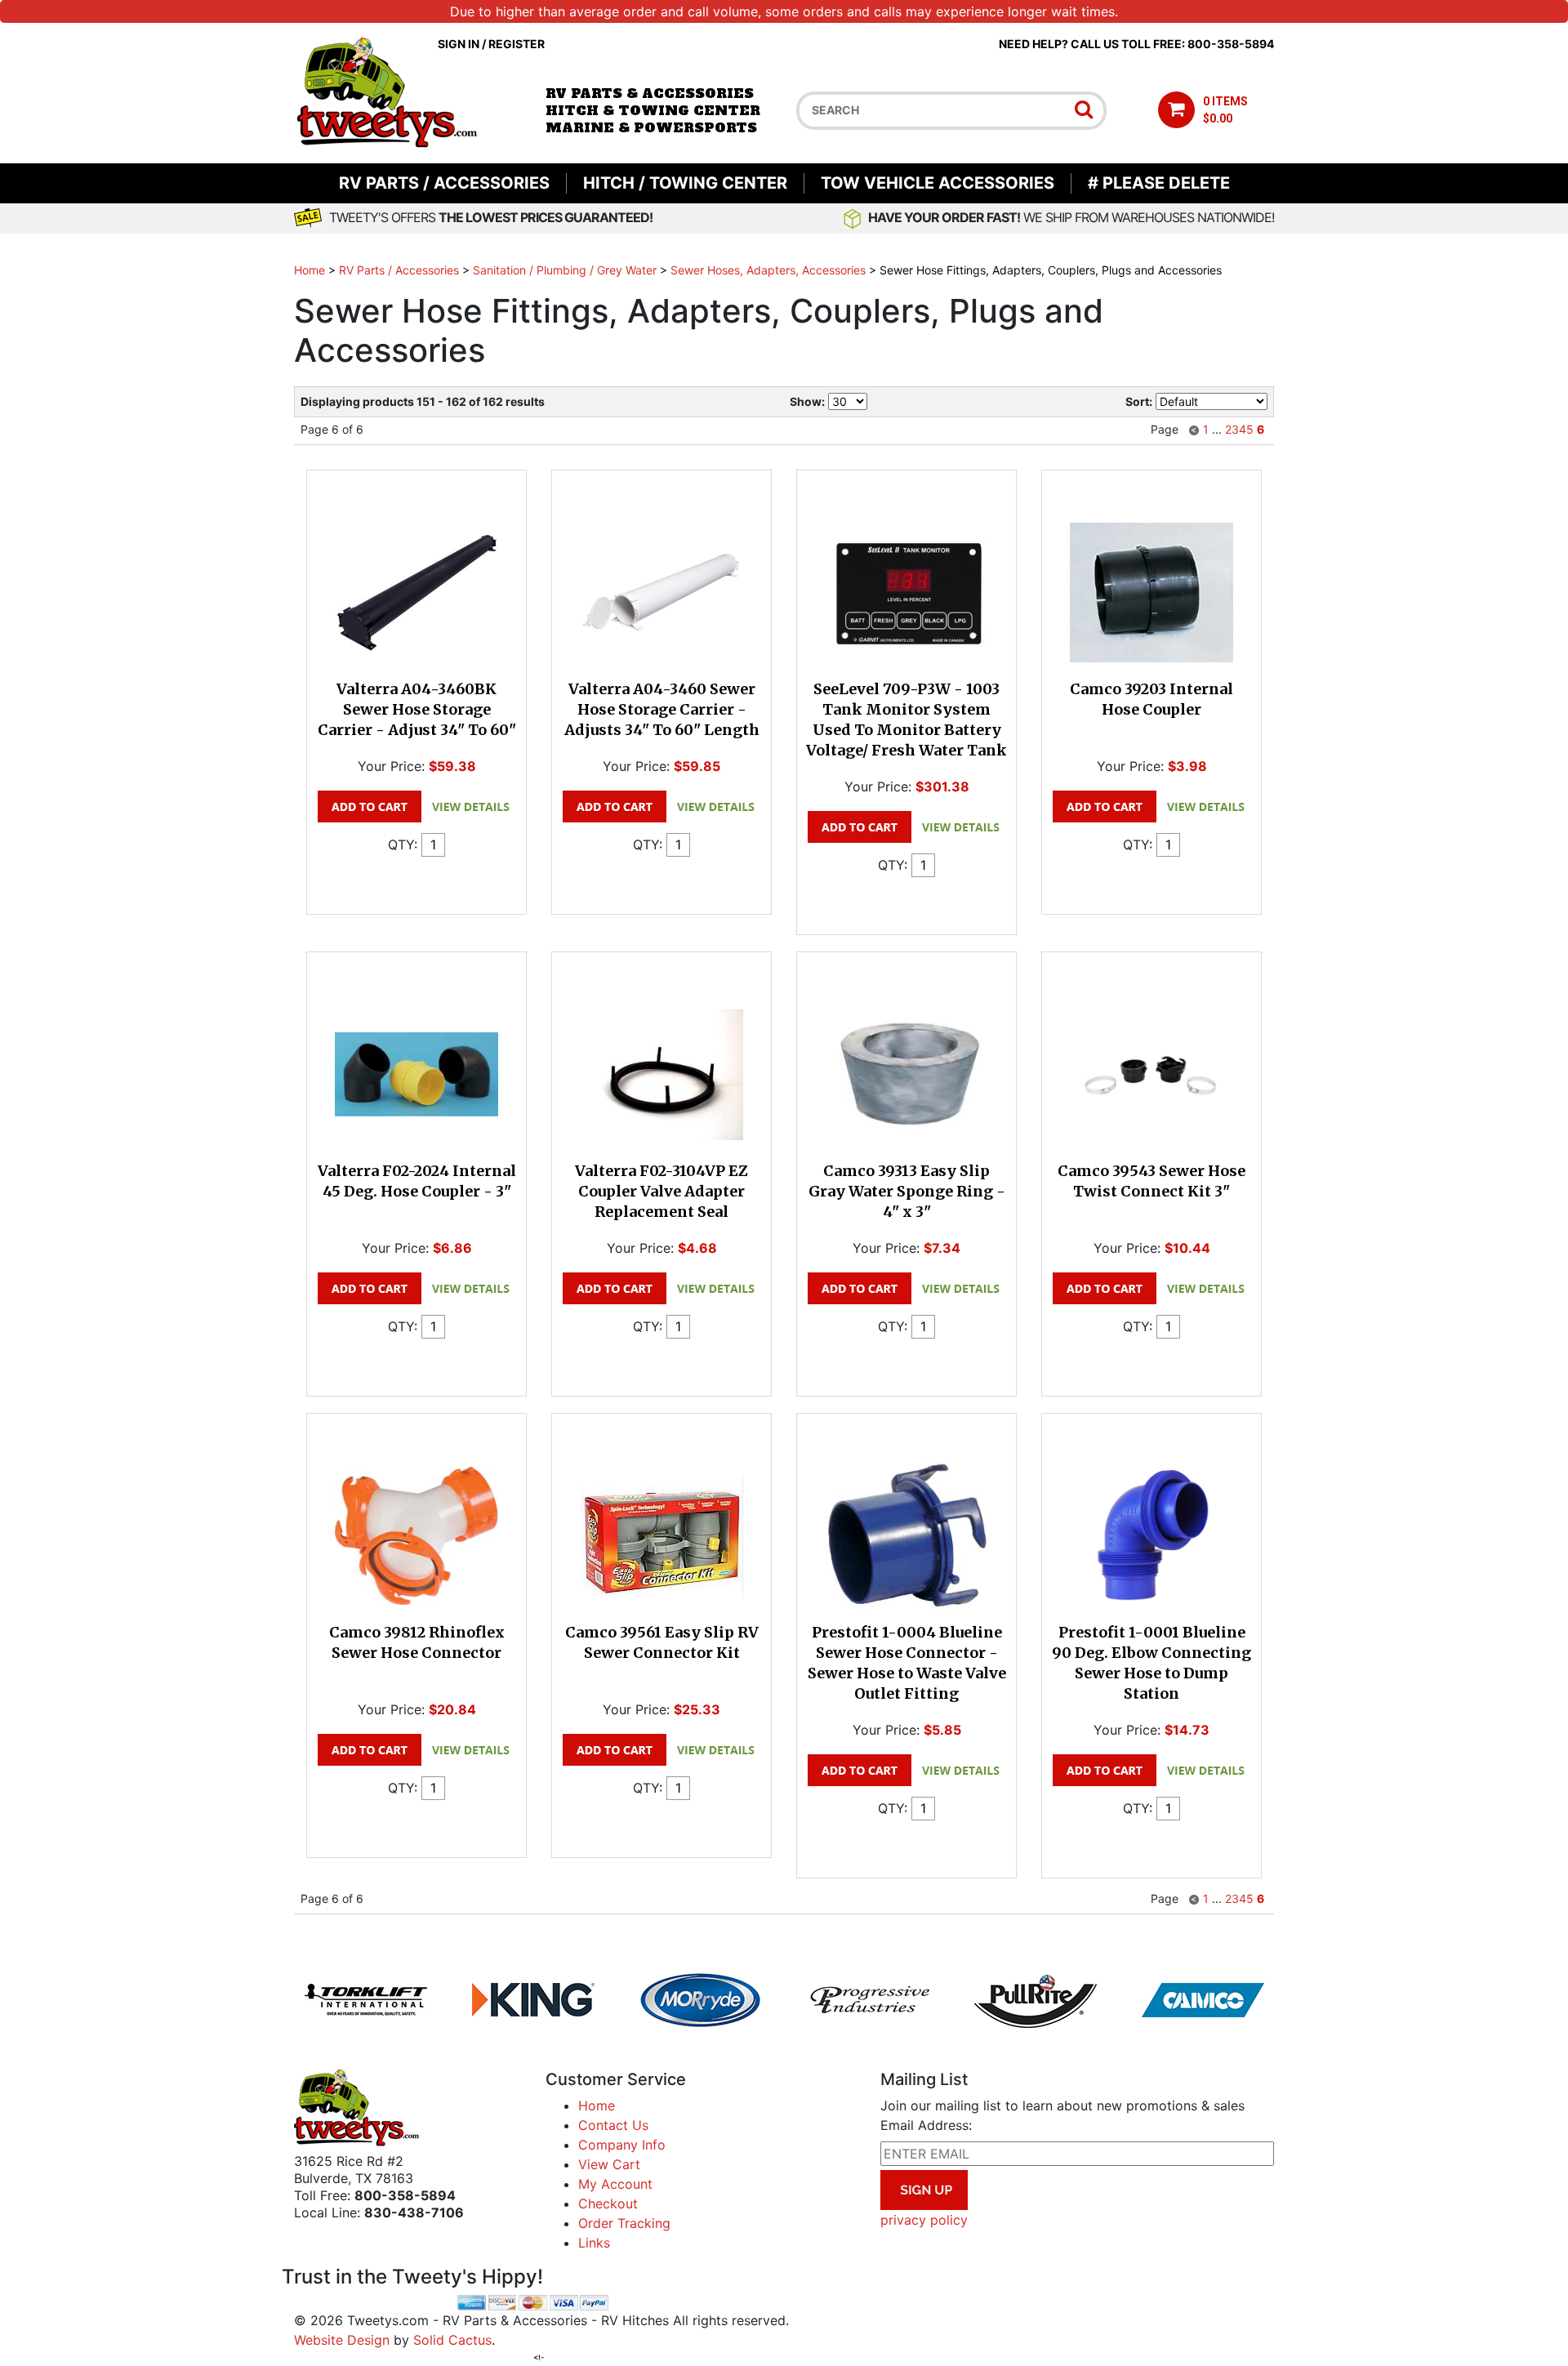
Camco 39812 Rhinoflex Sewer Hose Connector (417, 1642)
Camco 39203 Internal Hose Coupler (1151, 699)
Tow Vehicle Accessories (938, 183)
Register (517, 44)
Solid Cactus (452, 2340)
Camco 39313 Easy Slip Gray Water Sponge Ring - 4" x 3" (907, 1191)
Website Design (342, 2340)
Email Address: (926, 2125)
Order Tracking (624, 2223)
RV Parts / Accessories (444, 183)
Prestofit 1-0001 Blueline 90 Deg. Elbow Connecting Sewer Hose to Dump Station (1151, 1663)
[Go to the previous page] (1194, 429)
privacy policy (924, 2220)
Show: (807, 401)
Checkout (608, 2203)
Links (594, 2243)
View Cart (609, 2164)
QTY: (403, 844)
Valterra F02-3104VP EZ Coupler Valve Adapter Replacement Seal (661, 1191)
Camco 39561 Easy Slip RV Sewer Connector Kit (662, 1642)
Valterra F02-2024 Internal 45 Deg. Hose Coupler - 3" (417, 1181)
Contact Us (613, 2125)
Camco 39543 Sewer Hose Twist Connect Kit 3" (1151, 1181)
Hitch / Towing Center (685, 183)
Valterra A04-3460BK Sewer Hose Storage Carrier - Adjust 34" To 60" (417, 709)
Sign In (459, 44)
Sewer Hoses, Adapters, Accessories (768, 270)
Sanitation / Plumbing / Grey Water (565, 270)
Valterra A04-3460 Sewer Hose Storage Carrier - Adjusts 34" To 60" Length (662, 709)
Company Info (622, 2145)
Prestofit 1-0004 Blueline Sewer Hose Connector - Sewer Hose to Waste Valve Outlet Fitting (907, 1663)
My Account (615, 2184)
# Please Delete (1159, 183)
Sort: (1139, 401)
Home (310, 270)
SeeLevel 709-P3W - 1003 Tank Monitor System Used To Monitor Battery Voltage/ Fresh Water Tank (906, 720)
